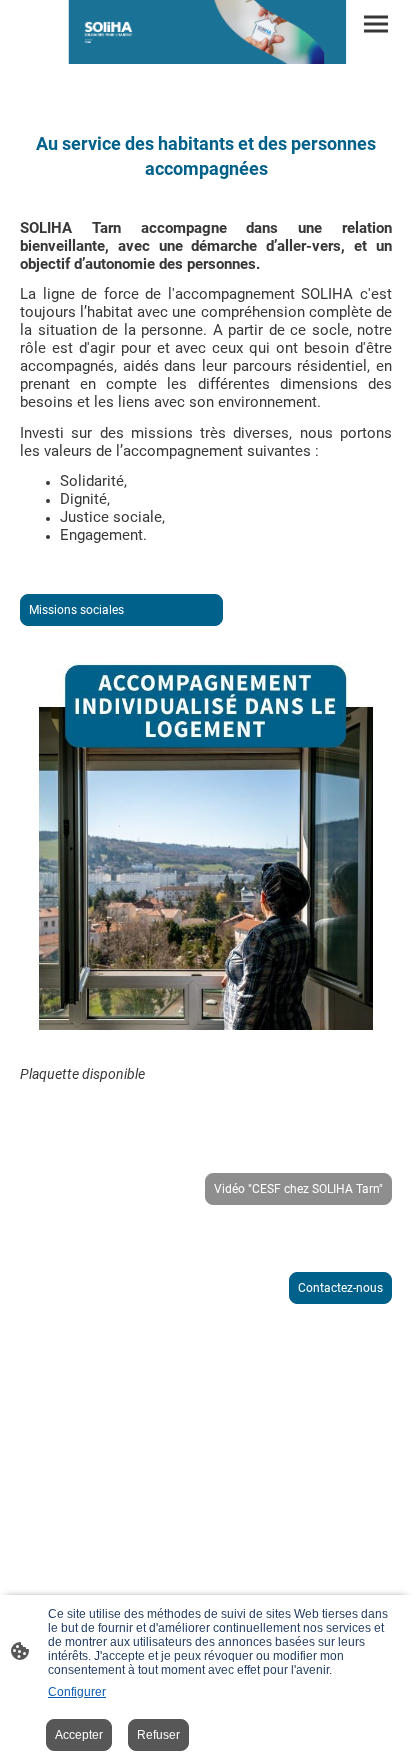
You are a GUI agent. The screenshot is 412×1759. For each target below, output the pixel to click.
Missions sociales (121, 610)
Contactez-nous (340, 1288)
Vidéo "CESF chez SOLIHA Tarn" (298, 1189)
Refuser (158, 1735)
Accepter (79, 1735)
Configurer (77, 1692)
